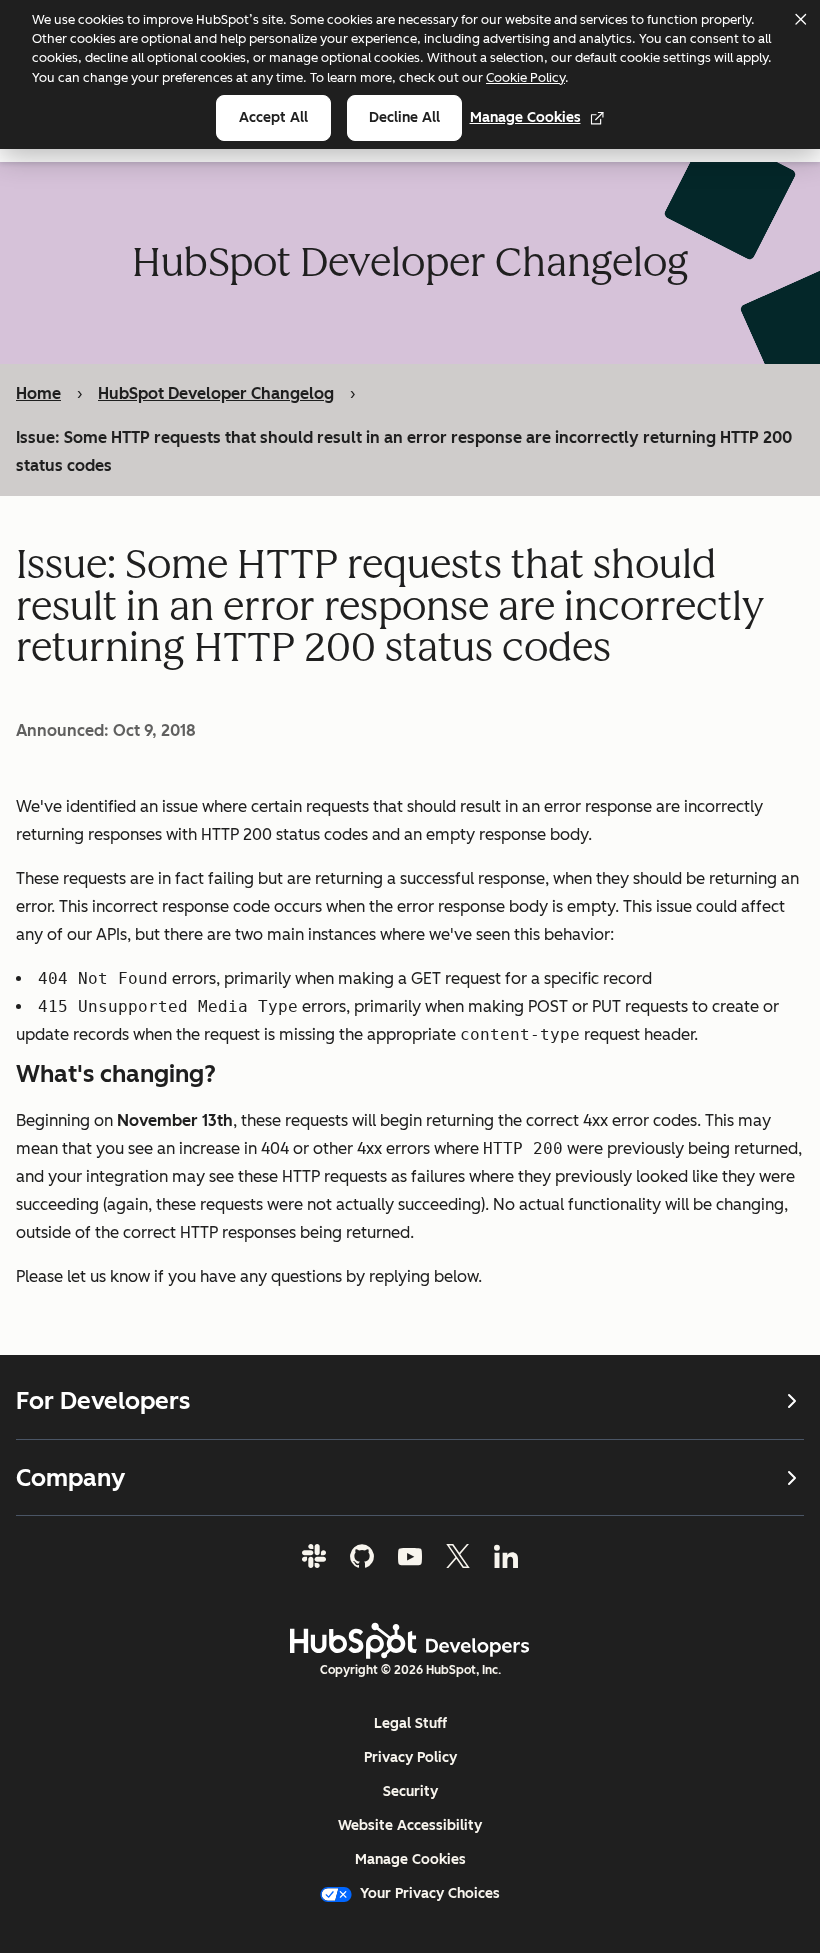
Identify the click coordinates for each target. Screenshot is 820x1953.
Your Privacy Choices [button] (430, 1893)
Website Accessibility (410, 1825)
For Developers (103, 1401)
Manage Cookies (525, 117)
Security (410, 1791)
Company (70, 1477)
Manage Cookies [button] (410, 1859)
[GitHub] (362, 1556)
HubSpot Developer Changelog (216, 393)
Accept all (273, 117)
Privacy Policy (410, 1757)
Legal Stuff (410, 1723)
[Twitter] (458, 1556)
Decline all (404, 117)
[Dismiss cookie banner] (800, 19)
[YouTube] (410, 1556)
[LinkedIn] (506, 1556)
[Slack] (314, 1556)
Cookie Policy (525, 77)
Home (38, 393)
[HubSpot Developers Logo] (410, 1641)
